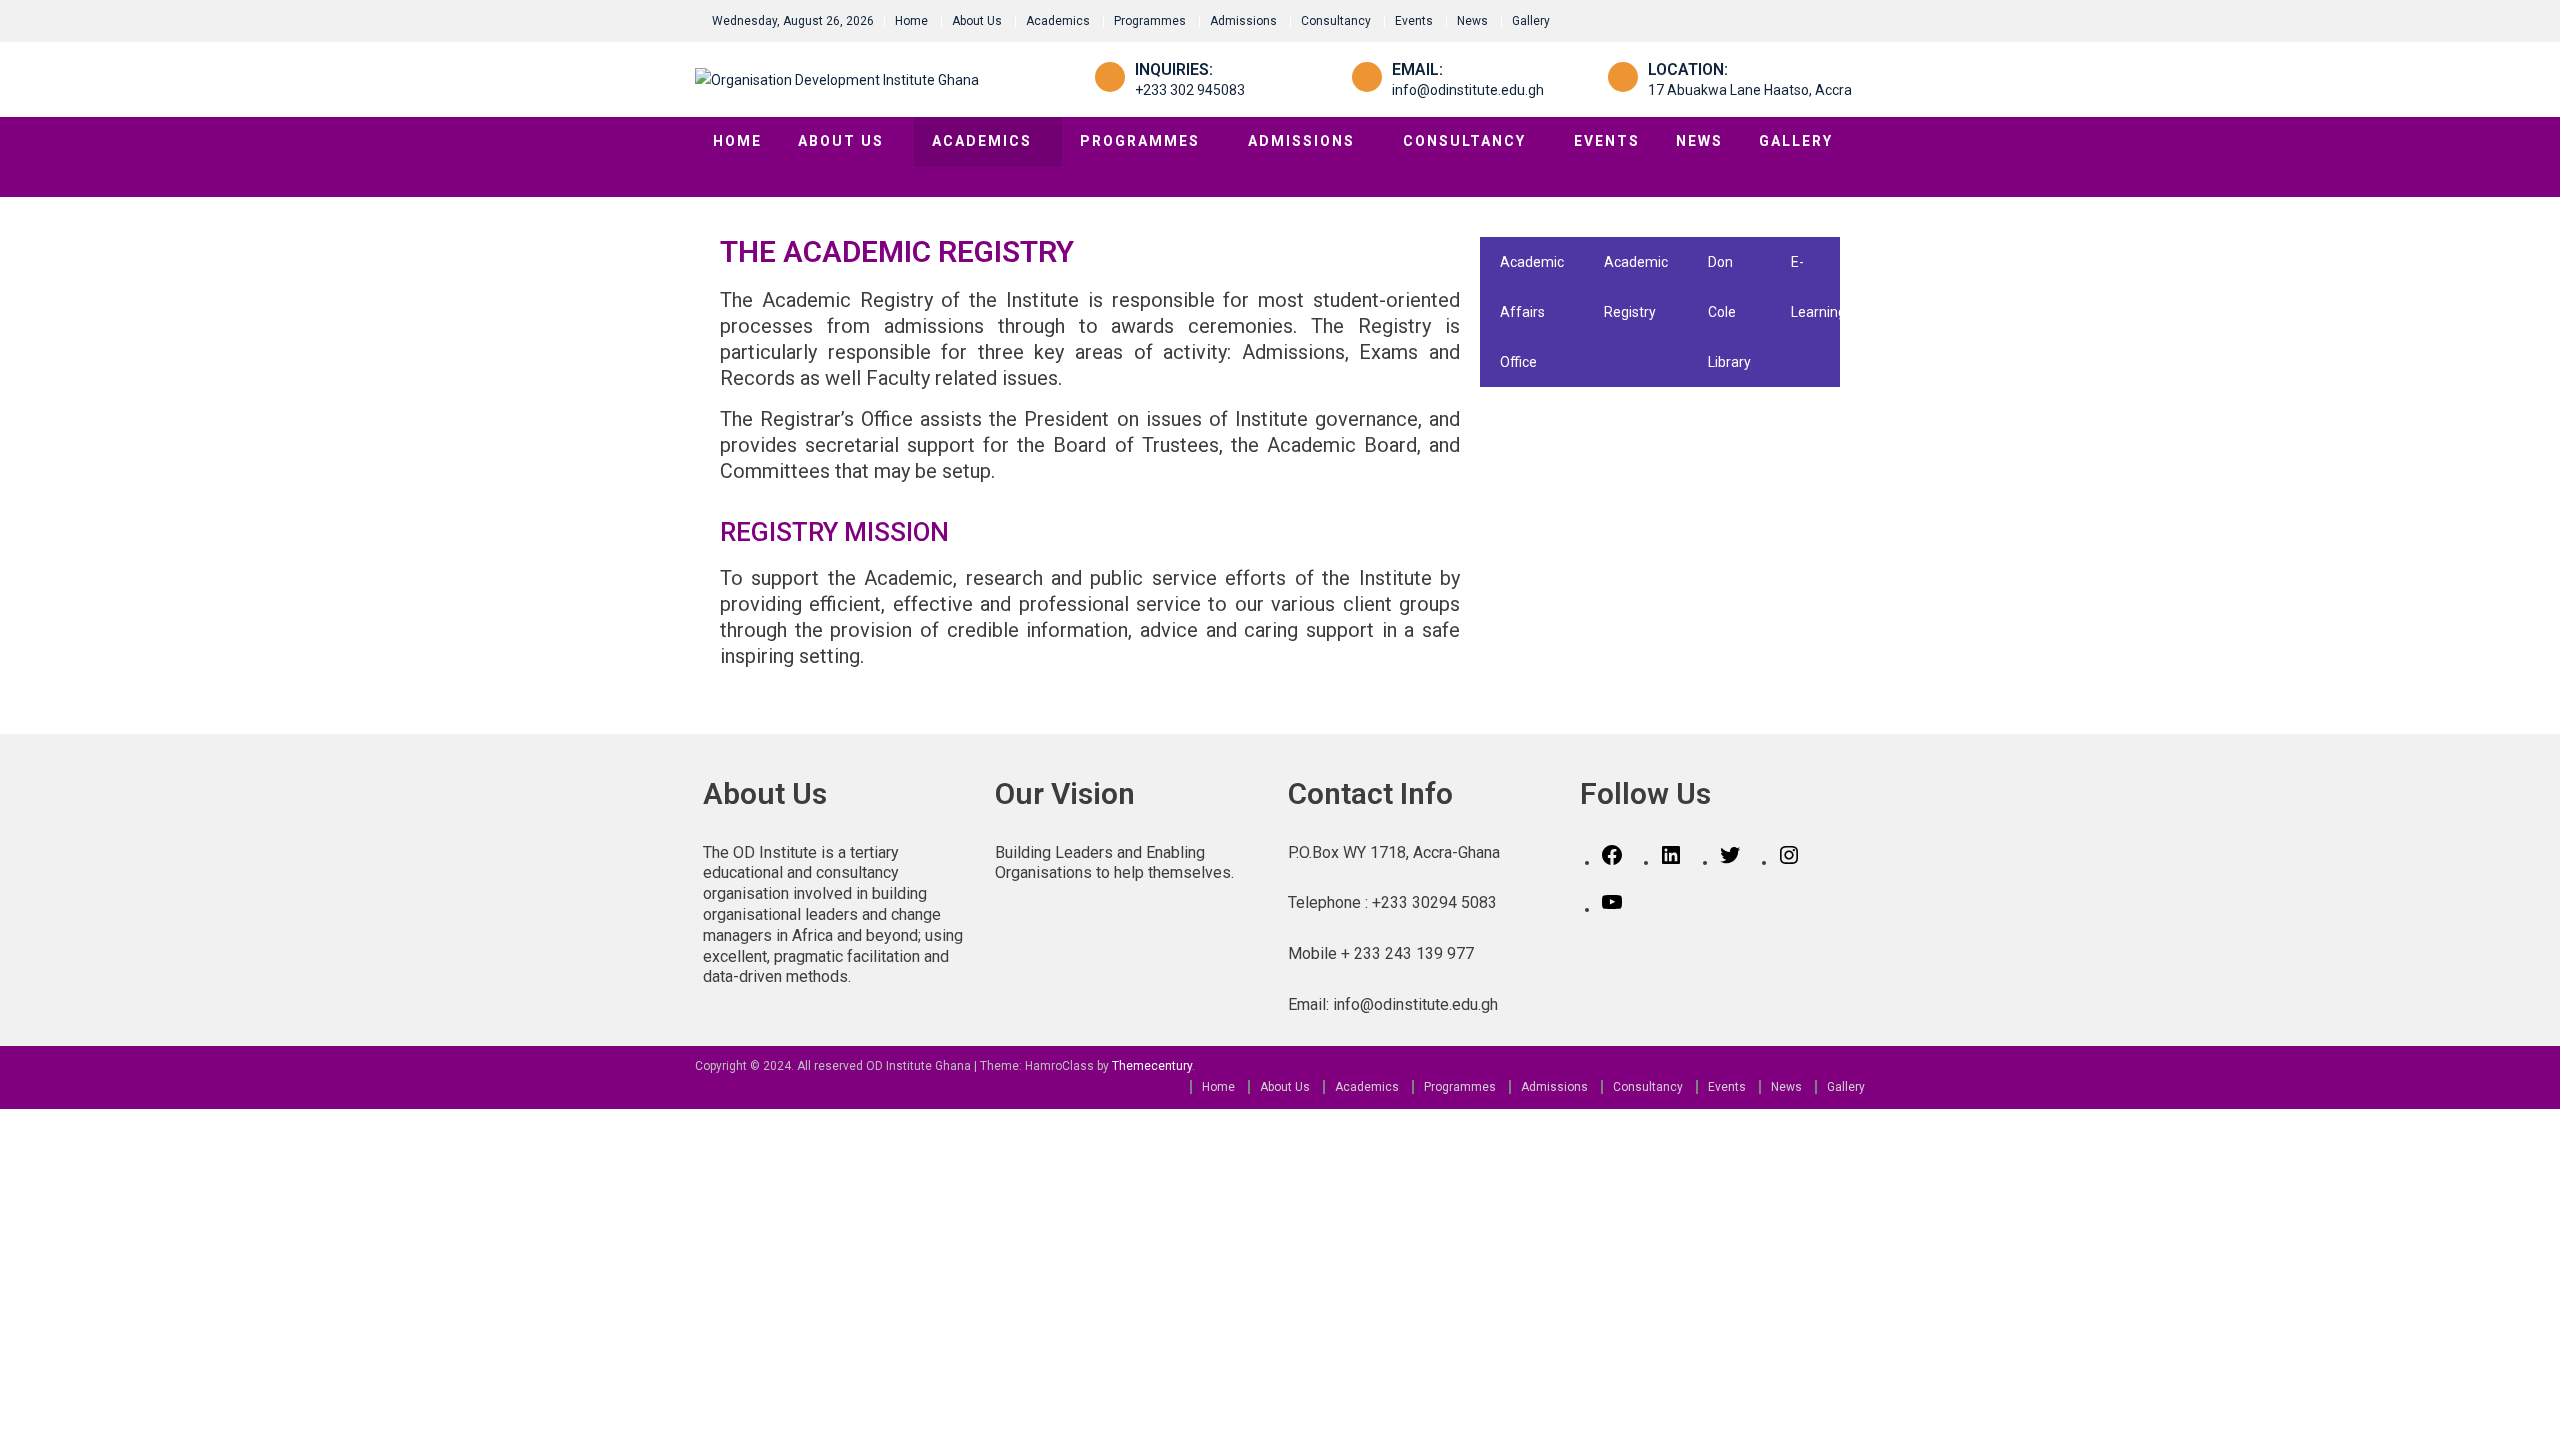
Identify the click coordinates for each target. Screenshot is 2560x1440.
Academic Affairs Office (1532, 312)
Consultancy (1336, 21)
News (1472, 21)
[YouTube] (1612, 909)
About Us (977, 21)
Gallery (1531, 21)
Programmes (1150, 21)
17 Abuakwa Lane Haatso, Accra (1750, 90)
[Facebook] (1612, 862)
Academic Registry (1636, 287)
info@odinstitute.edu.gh (1468, 90)
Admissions (1243, 21)
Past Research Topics (1916, 312)
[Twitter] (1730, 862)
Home (911, 21)
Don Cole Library (1729, 312)
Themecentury (1152, 1066)
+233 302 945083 (1190, 90)
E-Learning (1818, 287)
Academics (1058, 21)
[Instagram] (1789, 862)
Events (1414, 21)
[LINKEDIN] (1671, 862)
